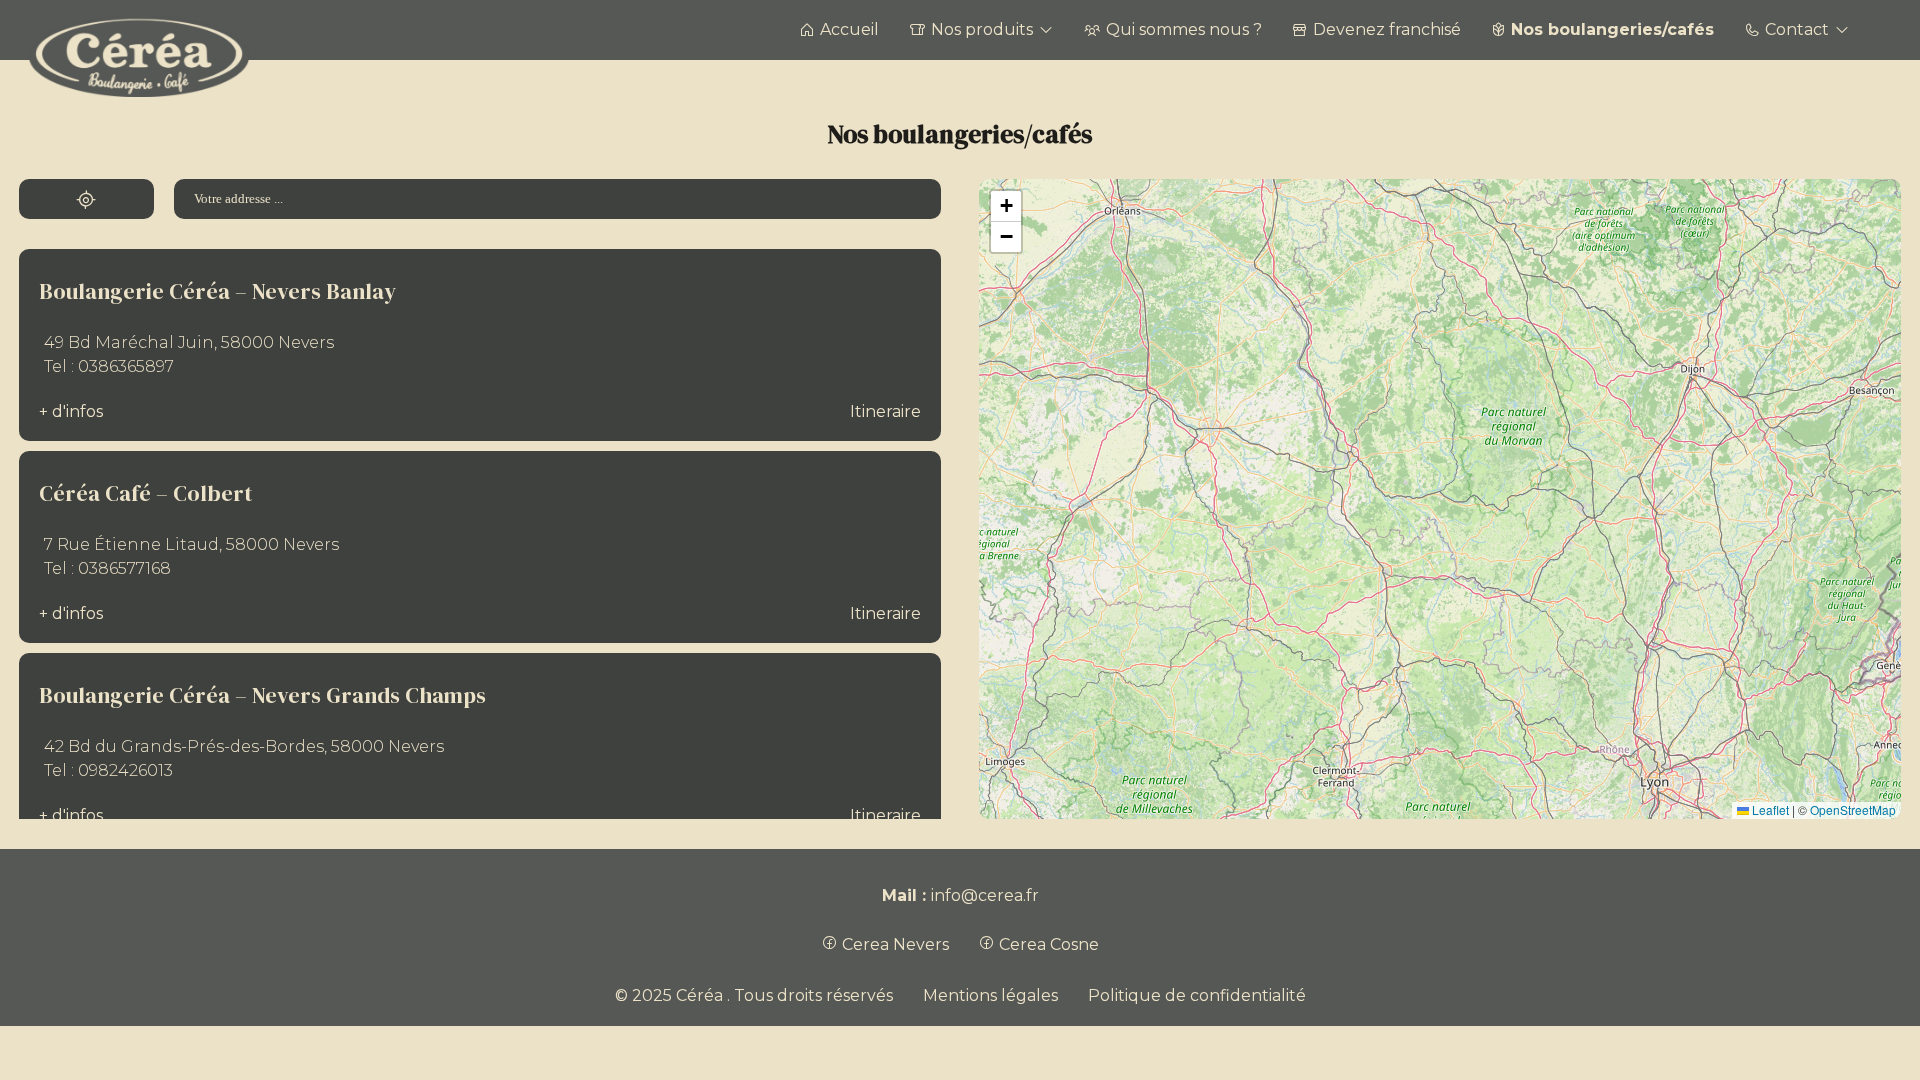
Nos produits (982, 29)
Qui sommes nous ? (1184, 29)
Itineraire (885, 411)
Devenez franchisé (1387, 29)
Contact (1797, 29)
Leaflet (1769, 809)
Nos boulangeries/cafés (1612, 29)
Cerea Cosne (1047, 944)
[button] (1006, 206)
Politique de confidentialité (1197, 995)
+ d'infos (71, 411)
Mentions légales (990, 995)
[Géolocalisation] (86, 199)
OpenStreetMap (1853, 809)
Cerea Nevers (893, 944)
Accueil (849, 29)
